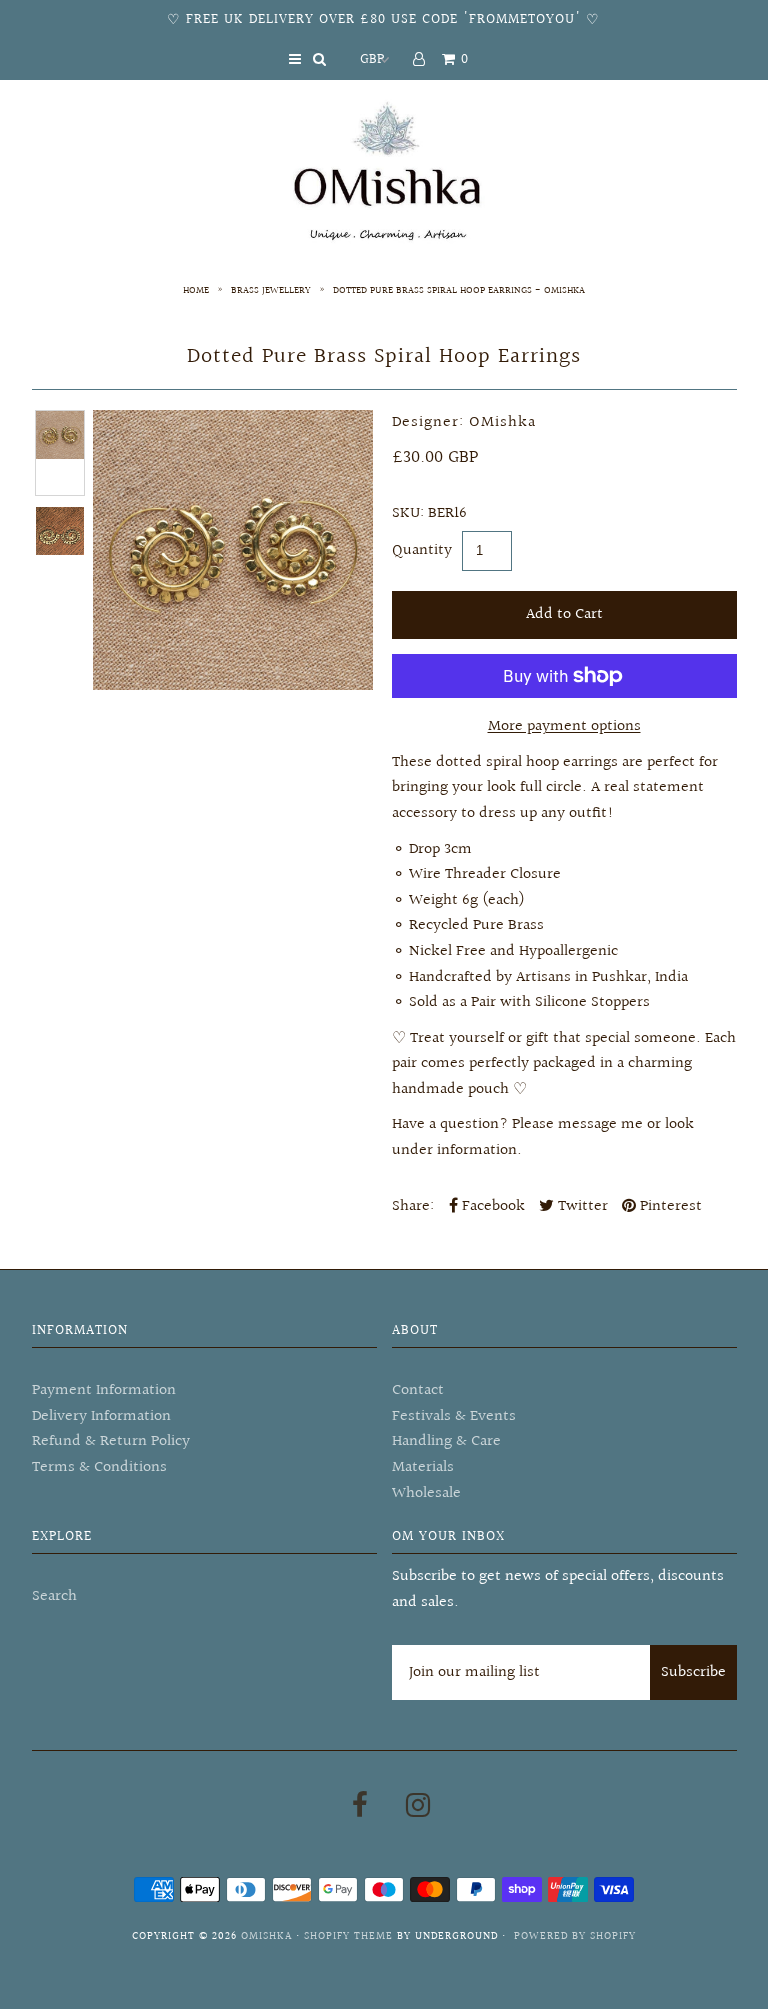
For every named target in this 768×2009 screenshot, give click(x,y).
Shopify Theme (348, 1936)
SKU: (408, 513)
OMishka (266, 1936)
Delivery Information (101, 1416)
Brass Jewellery (271, 290)
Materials (423, 1467)
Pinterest (669, 1206)
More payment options (564, 726)
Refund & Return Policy (111, 1441)
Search (54, 1596)
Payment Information (104, 1390)
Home (196, 290)
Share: (413, 1206)
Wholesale (426, 1493)
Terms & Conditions (99, 1467)
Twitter (581, 1206)
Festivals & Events (454, 1416)
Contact (418, 1390)
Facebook (491, 1206)
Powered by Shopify (575, 1936)
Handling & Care (446, 1441)
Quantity (422, 550)
